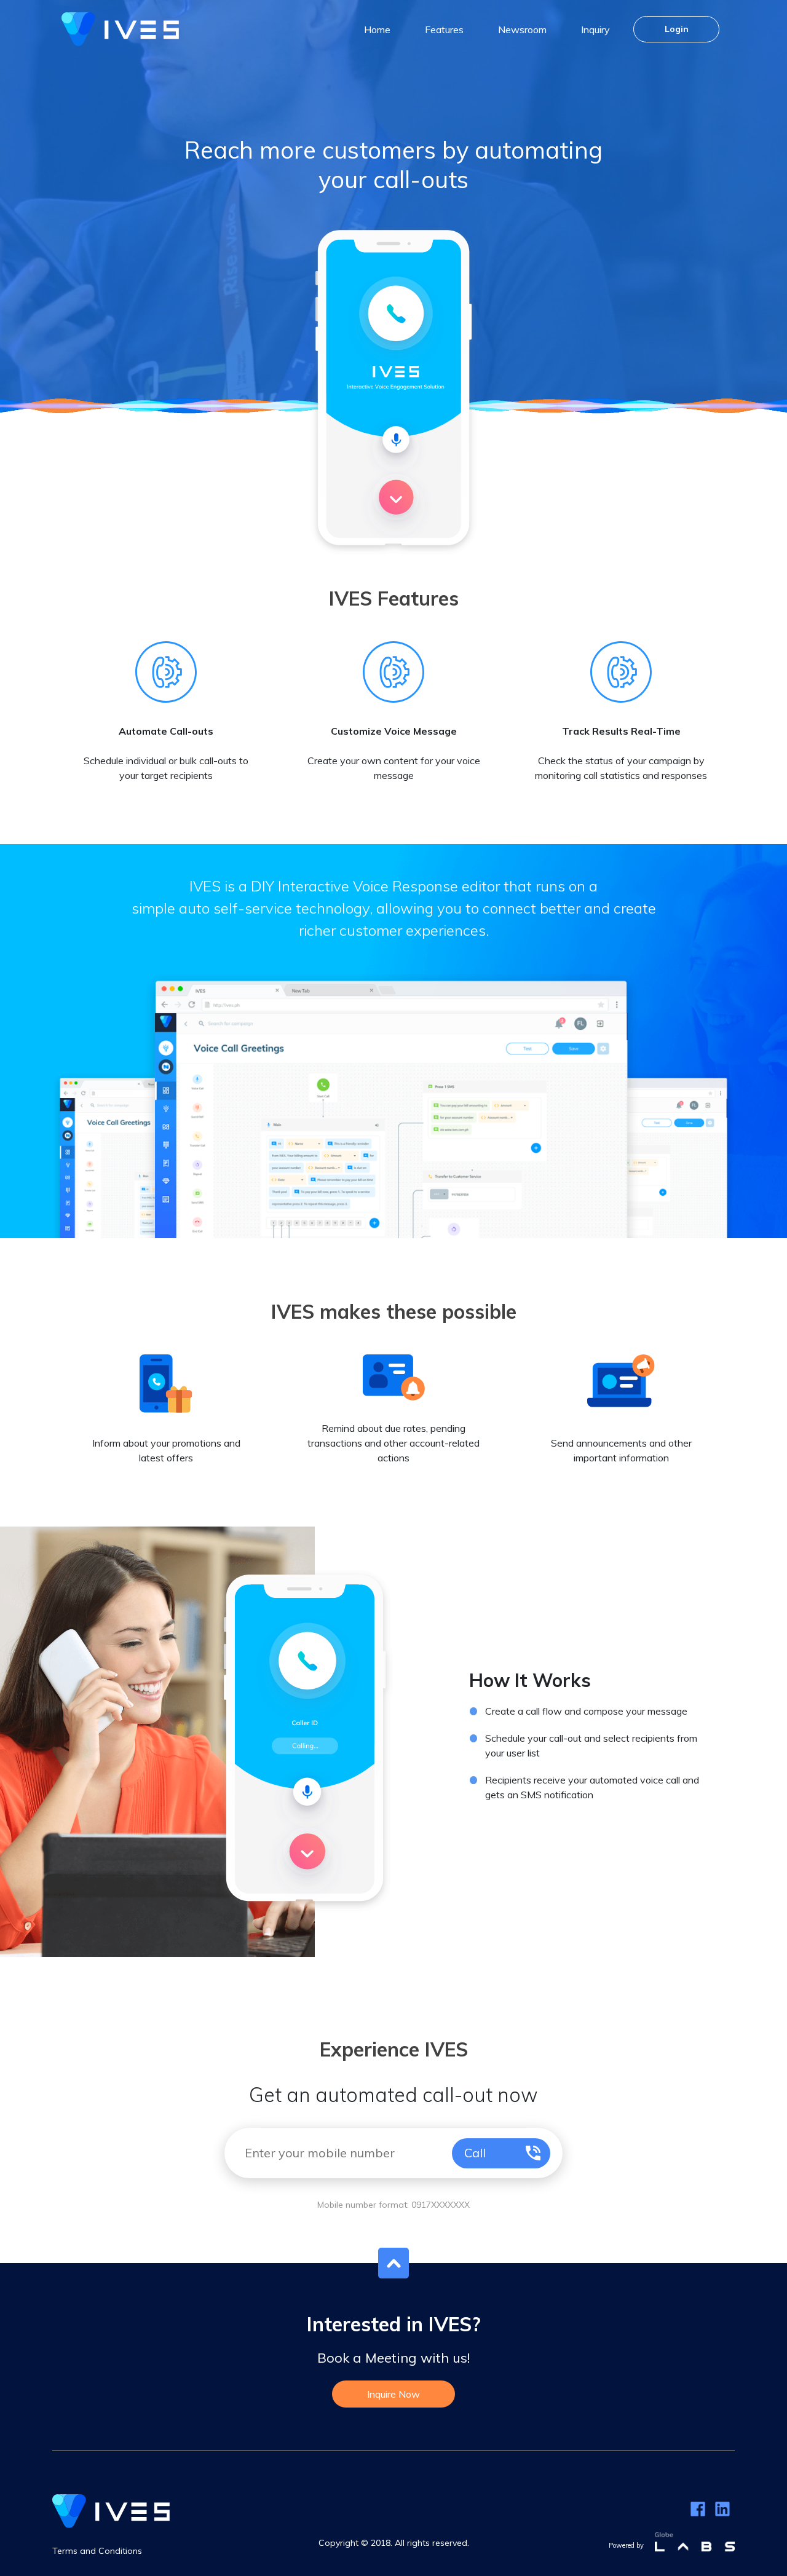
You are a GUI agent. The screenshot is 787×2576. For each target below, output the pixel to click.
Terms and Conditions (97, 2551)
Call (475, 2153)
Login (677, 29)
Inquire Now (393, 2394)
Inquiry (595, 30)
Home (377, 30)
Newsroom (522, 30)
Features (444, 30)
